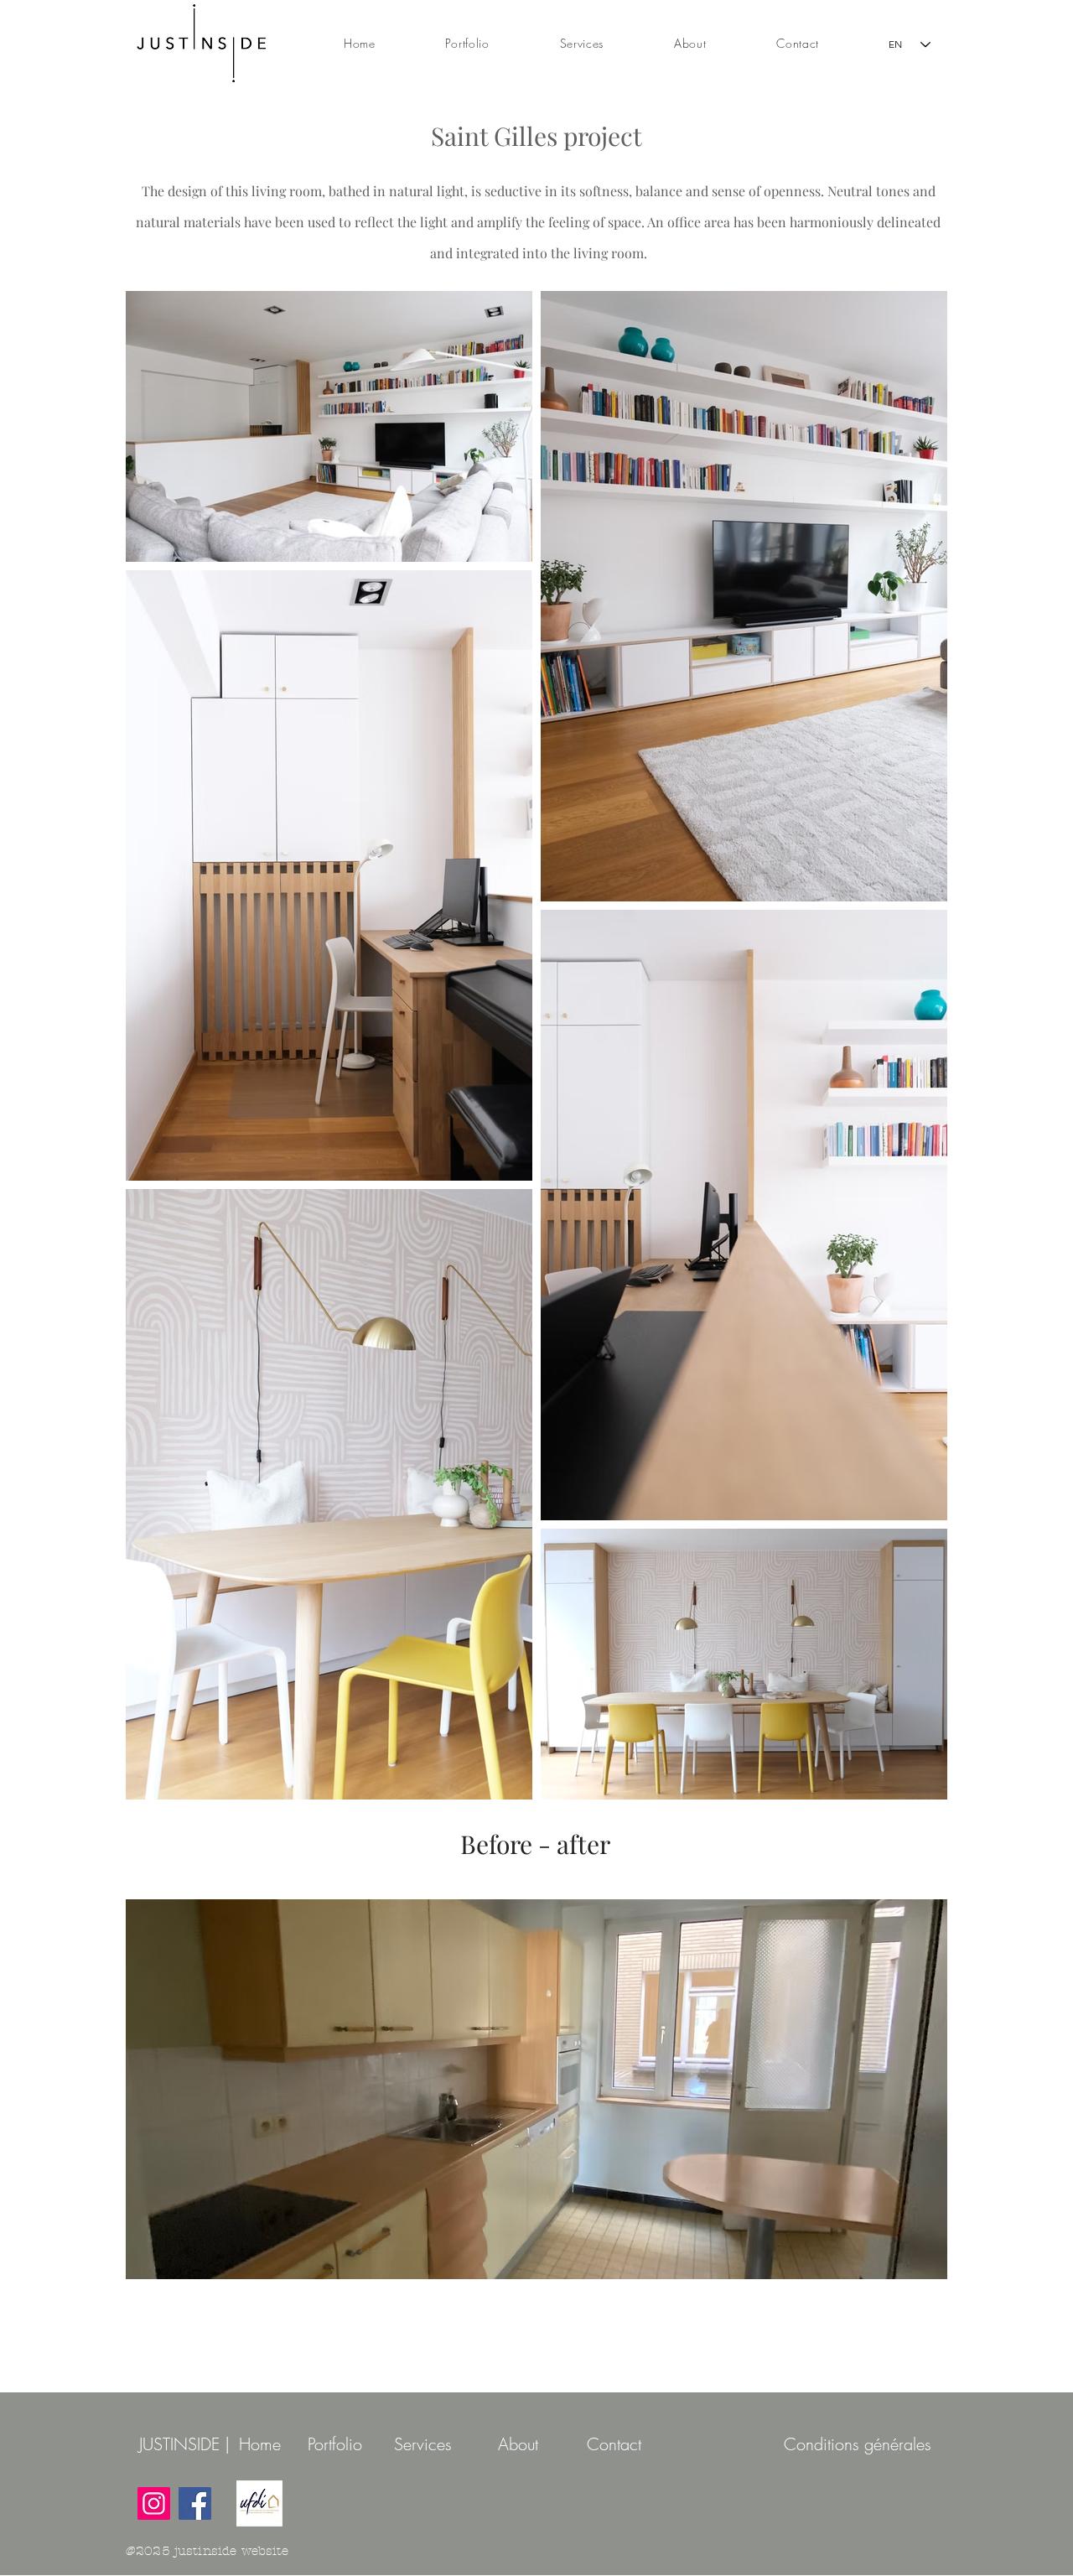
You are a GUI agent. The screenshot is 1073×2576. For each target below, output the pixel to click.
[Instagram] (154, 2503)
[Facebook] (195, 2503)
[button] (536, 2089)
